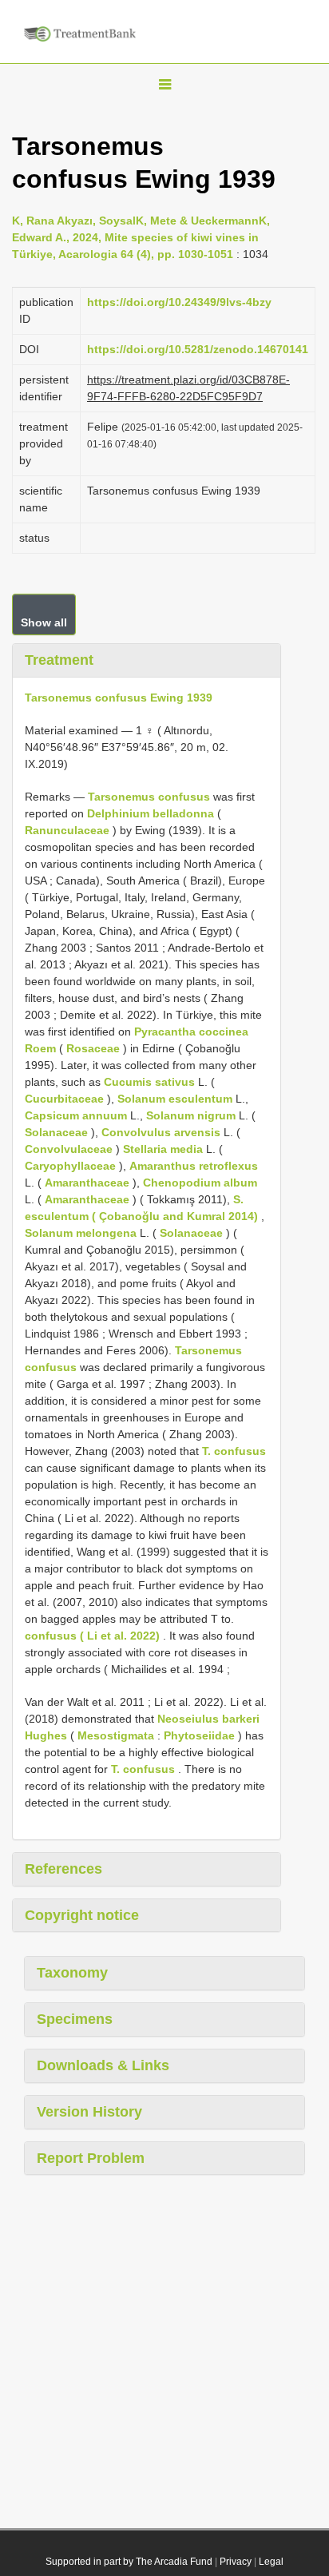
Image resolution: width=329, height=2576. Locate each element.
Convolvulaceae (69, 1149)
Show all (44, 622)
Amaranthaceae (87, 1183)
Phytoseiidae (199, 1735)
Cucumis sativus (149, 1082)
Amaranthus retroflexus (194, 1166)
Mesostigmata (116, 1735)
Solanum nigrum (191, 1115)
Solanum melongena (81, 1233)
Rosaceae (93, 1048)
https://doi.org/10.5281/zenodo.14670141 (198, 349)
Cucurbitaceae (64, 1099)
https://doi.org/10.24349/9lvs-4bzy (179, 302)
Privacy (236, 2562)
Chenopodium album (200, 1183)
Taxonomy (72, 1973)
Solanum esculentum (175, 1099)
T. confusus (234, 1451)
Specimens (75, 2019)
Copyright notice (82, 1915)
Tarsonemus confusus (149, 797)
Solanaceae (56, 1132)
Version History (89, 2112)
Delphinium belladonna (151, 813)
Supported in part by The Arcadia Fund (129, 2562)
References (63, 1869)
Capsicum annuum (76, 1115)
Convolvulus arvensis (161, 1132)
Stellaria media (163, 1149)
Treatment (59, 660)
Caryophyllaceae (70, 1166)
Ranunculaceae (67, 830)
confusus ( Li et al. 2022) (92, 1636)
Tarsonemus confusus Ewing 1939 (119, 698)
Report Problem (91, 2158)
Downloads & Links (103, 2065)
